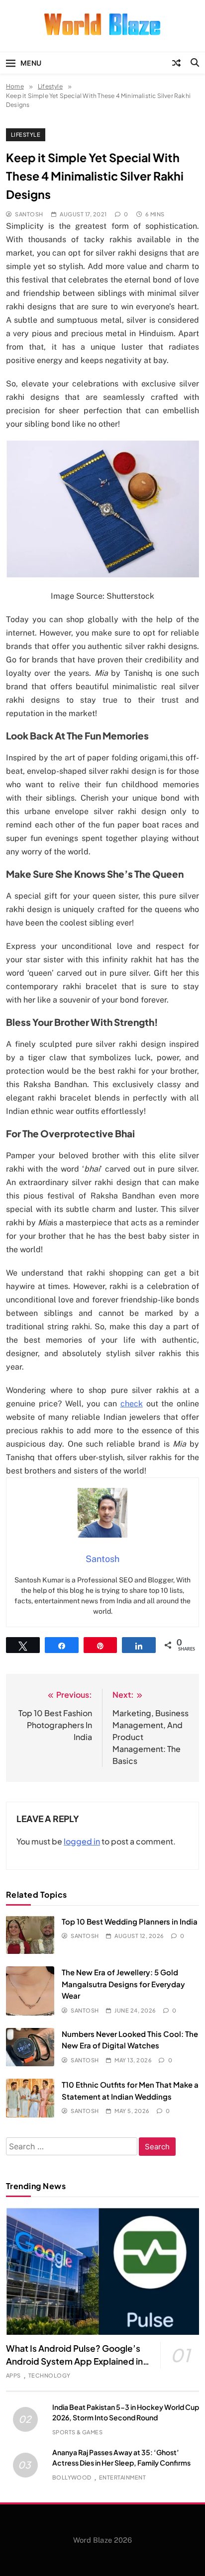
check (132, 1404)
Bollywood (72, 2477)
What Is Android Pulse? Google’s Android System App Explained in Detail (74, 2361)
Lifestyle (26, 135)
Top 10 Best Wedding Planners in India (130, 1921)
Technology (50, 2375)
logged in (82, 1841)
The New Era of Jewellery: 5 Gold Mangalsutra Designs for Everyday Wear (123, 1984)
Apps (13, 2375)
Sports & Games (78, 2432)
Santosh (29, 214)
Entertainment (122, 2477)
